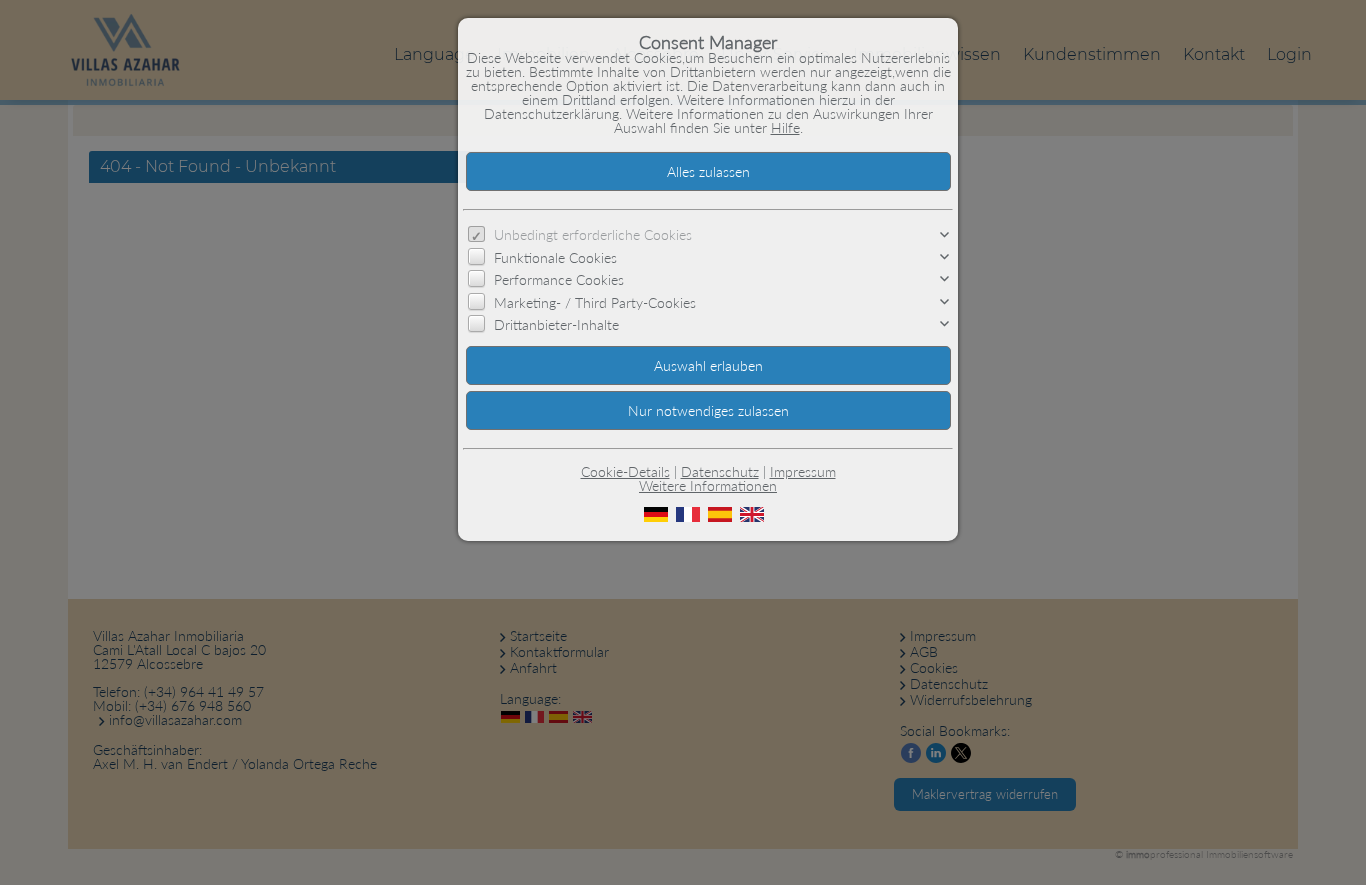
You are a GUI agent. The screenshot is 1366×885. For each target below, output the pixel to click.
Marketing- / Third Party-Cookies (595, 302)
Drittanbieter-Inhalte (556, 324)
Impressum (803, 471)
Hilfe (785, 127)
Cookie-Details (625, 471)
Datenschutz (720, 471)
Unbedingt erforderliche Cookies (593, 234)
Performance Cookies (559, 279)
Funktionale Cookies (555, 257)
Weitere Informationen (708, 485)
